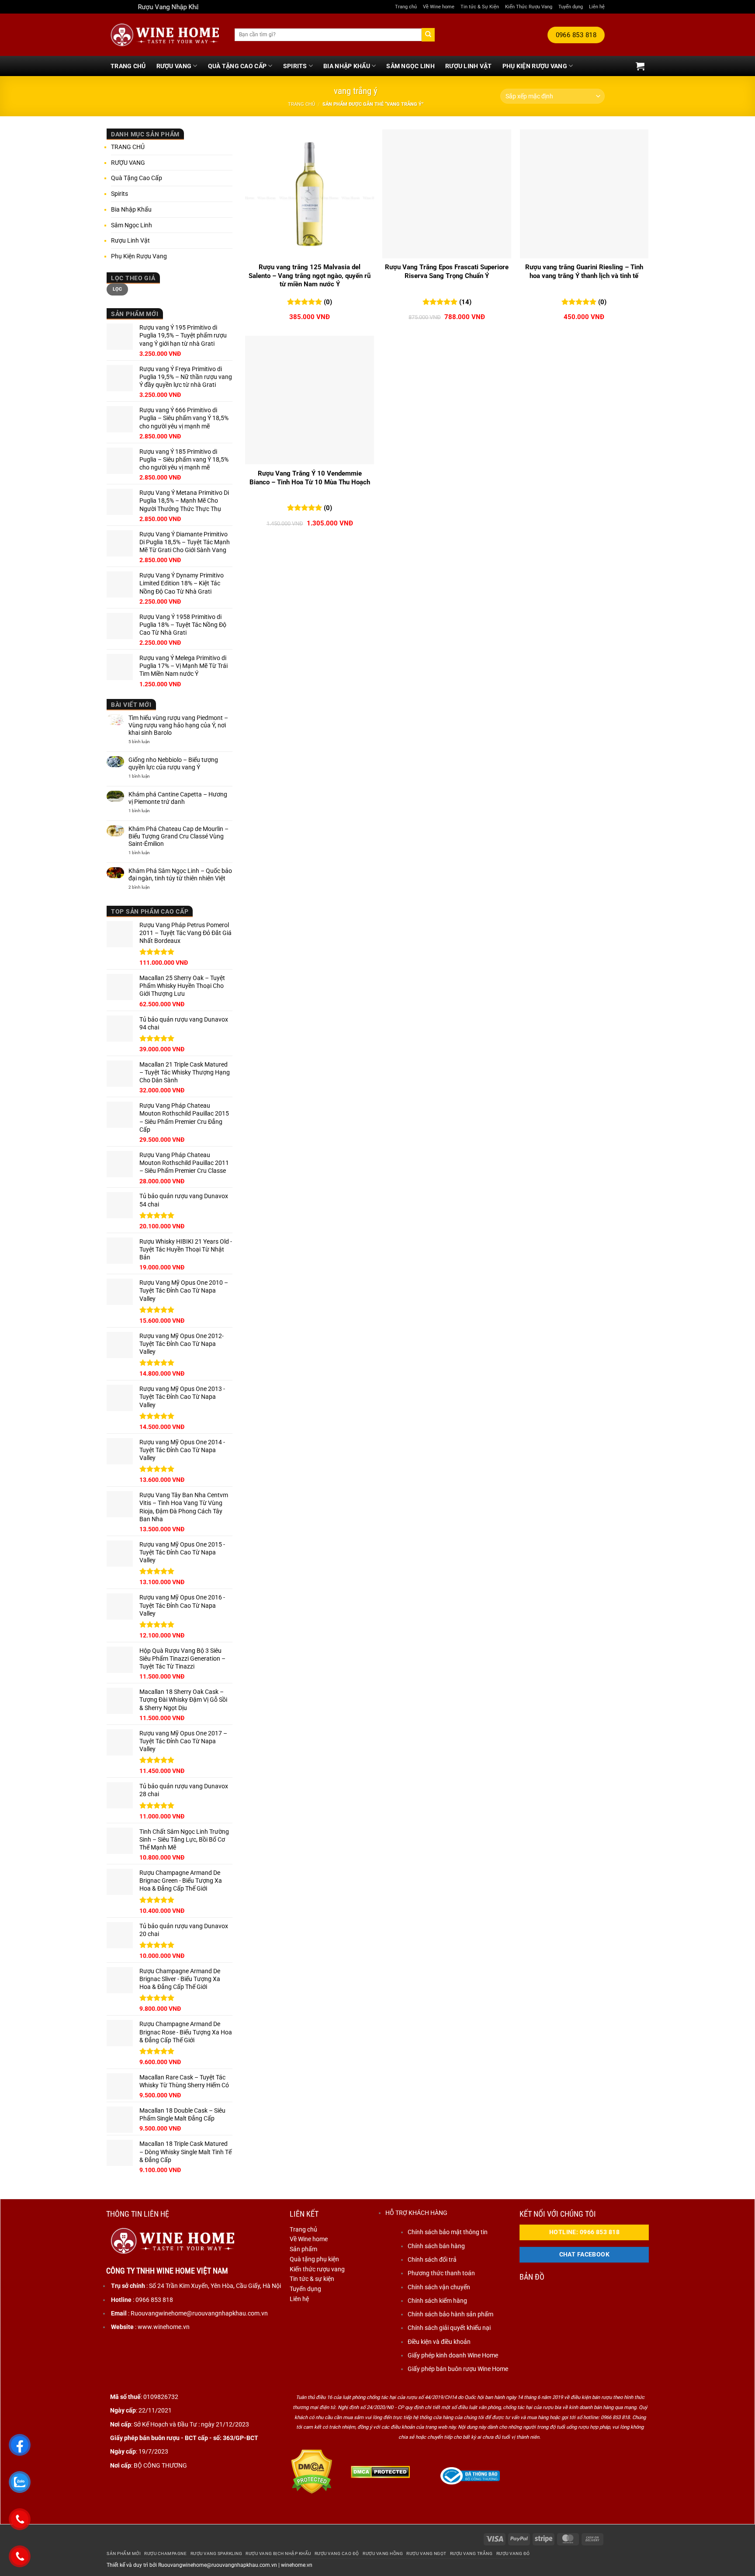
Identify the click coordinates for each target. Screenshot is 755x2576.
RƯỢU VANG (174, 66)
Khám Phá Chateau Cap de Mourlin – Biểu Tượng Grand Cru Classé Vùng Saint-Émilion (178, 836)
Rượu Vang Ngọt (426, 2553)
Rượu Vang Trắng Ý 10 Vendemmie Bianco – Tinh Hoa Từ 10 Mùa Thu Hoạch (310, 478)
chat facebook (585, 2254)
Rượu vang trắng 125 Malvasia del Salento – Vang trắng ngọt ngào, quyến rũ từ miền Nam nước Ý (310, 276)
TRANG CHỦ (128, 66)
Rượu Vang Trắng (471, 2553)
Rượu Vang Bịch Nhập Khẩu (278, 2553)
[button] (640, 66)
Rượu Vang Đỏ (513, 2553)
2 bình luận (145, 887)
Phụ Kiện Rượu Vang (535, 66)
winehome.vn (297, 2565)
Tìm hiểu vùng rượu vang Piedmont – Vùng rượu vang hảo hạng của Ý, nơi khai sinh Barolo (178, 725)
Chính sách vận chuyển (439, 2287)
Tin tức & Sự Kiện (480, 7)
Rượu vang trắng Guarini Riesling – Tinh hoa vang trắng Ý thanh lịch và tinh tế (584, 271)
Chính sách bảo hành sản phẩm (450, 2314)
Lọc (118, 289)
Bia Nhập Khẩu (347, 66)
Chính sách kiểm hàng (437, 2301)
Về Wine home (439, 7)
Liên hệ (597, 7)
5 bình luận (148, 742)
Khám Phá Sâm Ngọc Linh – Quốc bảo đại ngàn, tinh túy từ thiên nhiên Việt (180, 874)
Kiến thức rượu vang (317, 2269)
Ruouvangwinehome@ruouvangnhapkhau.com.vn (218, 2565)
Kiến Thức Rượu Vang (529, 7)
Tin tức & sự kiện (312, 2279)
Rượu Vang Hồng (383, 2553)
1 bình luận (148, 776)
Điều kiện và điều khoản (439, 2342)
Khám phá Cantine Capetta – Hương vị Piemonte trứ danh (178, 798)
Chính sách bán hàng (436, 2246)
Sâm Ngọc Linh (410, 66)
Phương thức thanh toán (441, 2273)
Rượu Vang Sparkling (216, 2553)
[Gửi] (428, 35)
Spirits (295, 66)
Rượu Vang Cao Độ (337, 2553)
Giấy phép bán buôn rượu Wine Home (458, 2369)
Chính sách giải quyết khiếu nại (449, 2328)
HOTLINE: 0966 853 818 (584, 2232)
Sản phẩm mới (124, 2553)
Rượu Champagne (165, 2553)
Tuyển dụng (571, 7)
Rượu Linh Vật (469, 66)
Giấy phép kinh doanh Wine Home (453, 2355)
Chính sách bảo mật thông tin (448, 2232)
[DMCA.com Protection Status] (312, 2472)
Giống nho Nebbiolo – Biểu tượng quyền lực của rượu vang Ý (173, 763)
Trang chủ (406, 7)
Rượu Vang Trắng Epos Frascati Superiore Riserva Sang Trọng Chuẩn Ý (447, 271)
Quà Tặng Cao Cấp (237, 66)
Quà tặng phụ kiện (314, 2259)
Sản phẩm (303, 2249)
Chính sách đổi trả (432, 2260)
